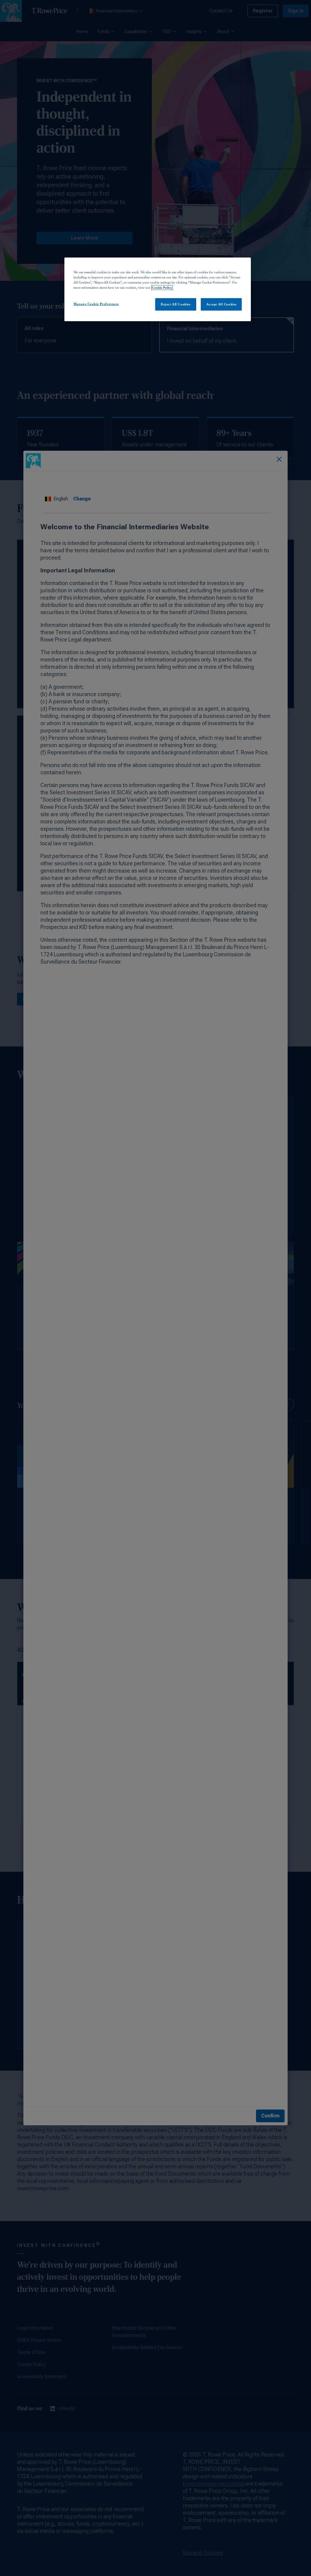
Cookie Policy (162, 288)
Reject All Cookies (176, 304)
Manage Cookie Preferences (96, 304)
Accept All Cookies (221, 304)
